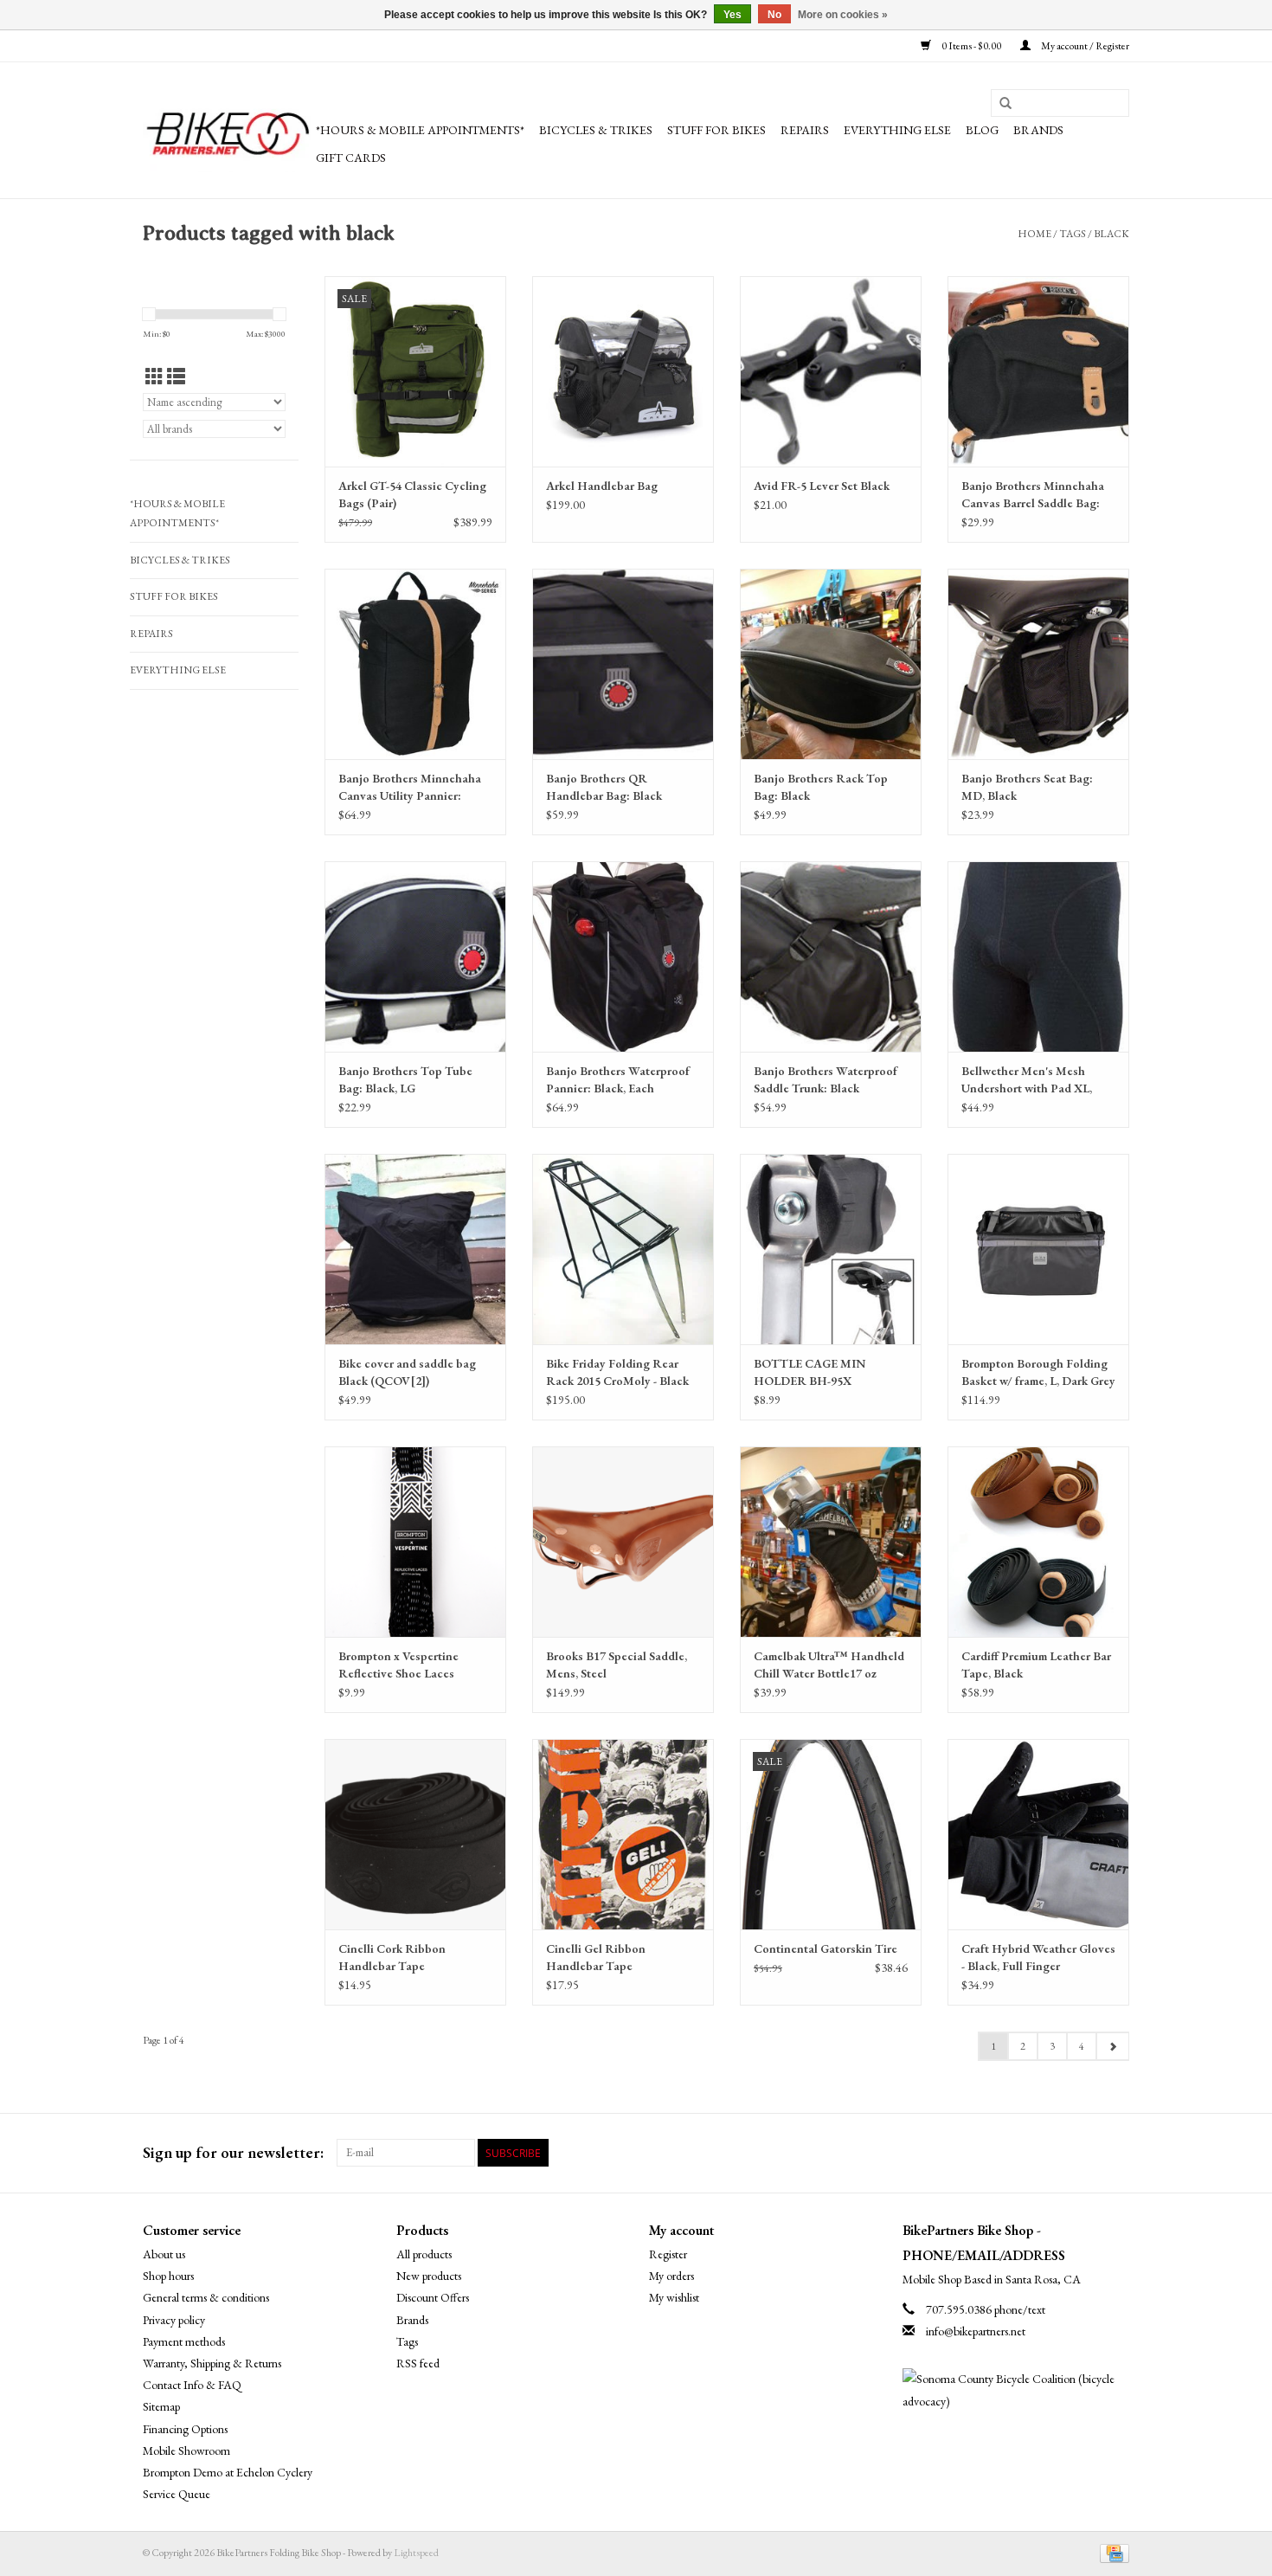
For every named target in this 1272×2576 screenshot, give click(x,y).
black (1111, 234)
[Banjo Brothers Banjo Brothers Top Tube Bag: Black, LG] (415, 956)
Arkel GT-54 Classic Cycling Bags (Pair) (412, 494)
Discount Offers (433, 2297)
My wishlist (674, 2297)
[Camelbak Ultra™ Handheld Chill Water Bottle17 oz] (831, 1542)
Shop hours (168, 2276)
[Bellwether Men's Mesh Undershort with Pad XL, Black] (1038, 956)
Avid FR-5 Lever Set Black (822, 486)
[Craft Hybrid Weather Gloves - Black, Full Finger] (1038, 1834)
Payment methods (184, 2341)
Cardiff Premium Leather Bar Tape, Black (1036, 1665)
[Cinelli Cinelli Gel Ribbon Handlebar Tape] (623, 1834)
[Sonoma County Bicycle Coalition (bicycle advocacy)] (1016, 2390)
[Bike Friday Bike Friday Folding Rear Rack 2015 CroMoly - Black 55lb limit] (623, 1249)
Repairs (805, 130)
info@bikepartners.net (976, 2331)
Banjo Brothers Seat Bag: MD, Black (1027, 787)
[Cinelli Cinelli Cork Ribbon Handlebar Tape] (415, 1834)
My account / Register (1084, 46)
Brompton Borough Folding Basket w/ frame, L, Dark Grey (1038, 1372)
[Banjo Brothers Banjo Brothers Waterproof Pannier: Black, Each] (623, 956)
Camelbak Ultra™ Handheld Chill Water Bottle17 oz (829, 1665)
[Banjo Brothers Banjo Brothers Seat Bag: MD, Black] (1038, 664)
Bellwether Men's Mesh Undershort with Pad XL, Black (1027, 1080)
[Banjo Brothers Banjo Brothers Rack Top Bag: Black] (831, 664)
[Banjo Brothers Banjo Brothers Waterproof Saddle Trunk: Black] (831, 956)
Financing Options (185, 2429)
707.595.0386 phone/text (986, 2309)
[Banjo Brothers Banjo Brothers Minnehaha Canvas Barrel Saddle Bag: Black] (1038, 371)
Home (1034, 234)
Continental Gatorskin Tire (826, 1948)
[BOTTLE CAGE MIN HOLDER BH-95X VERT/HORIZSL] (831, 1249)
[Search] (1005, 104)
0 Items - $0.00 (971, 46)
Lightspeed (416, 2553)
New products (429, 2276)
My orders (671, 2276)
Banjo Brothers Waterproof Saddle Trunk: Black (826, 1079)
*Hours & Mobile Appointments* (420, 130)
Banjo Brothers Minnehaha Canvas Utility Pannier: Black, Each (410, 787)
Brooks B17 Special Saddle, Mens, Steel (617, 1665)
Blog (982, 130)
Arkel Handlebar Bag (602, 486)
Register (668, 2254)
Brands (1038, 130)
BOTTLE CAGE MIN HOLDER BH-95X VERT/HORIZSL (809, 1372)
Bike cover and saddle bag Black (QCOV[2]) (407, 1372)
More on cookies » (843, 15)
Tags (1073, 234)
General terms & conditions (206, 2297)
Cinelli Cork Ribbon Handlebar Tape (392, 1957)
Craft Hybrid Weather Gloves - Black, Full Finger (1038, 1957)
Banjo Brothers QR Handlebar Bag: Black (604, 787)
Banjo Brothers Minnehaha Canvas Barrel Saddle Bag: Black (1033, 495)
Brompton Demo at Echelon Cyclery (228, 2472)
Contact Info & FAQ (192, 2385)
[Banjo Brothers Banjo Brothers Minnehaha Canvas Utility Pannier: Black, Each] (415, 664)
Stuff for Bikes (716, 130)
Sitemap (161, 2406)
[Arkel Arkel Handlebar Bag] (623, 371)
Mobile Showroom (186, 2450)
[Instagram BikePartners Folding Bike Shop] (1115, 2153)
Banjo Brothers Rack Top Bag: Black (821, 787)
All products (424, 2254)
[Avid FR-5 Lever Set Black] (831, 371)
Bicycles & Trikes (596, 130)
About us (164, 2254)
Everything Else (897, 130)
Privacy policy (174, 2320)
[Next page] (1112, 2046)
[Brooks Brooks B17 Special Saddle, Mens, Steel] (623, 1542)
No (774, 15)
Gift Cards (351, 158)
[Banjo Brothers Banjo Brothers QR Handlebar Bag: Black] (623, 664)
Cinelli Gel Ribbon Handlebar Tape (596, 1957)
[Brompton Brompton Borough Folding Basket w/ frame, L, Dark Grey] (1038, 1249)
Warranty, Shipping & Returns (212, 2363)
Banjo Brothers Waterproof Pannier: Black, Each (618, 1079)
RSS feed (418, 2363)
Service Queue (177, 2494)
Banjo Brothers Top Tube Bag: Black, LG (405, 1079)
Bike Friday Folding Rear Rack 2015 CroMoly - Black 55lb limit (617, 1372)
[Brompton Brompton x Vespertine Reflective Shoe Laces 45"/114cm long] (415, 1542)
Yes (732, 15)
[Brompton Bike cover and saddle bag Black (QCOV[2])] (415, 1249)
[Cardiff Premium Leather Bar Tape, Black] (1038, 1542)
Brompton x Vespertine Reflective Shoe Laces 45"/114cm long (398, 1665)
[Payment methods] (1111, 2553)
